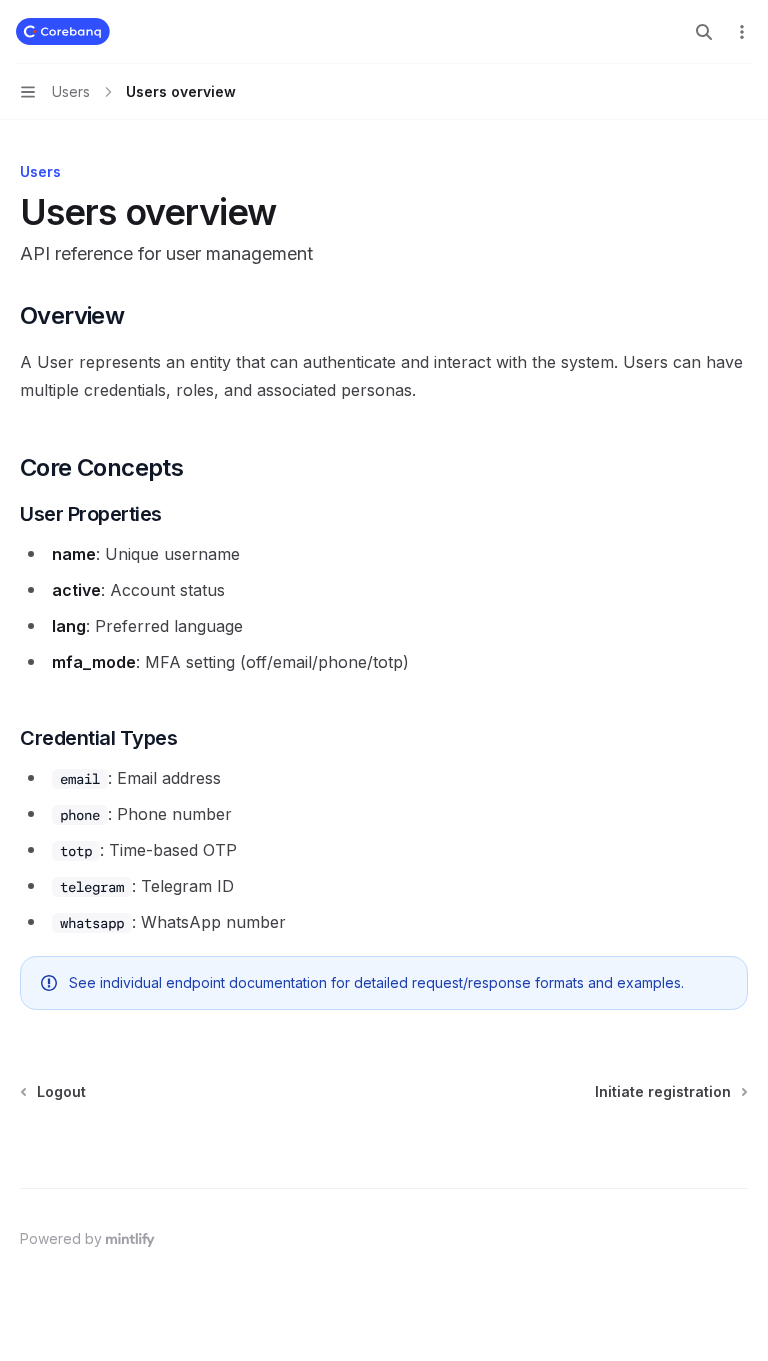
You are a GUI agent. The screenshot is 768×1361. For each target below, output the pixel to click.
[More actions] (742, 32)
